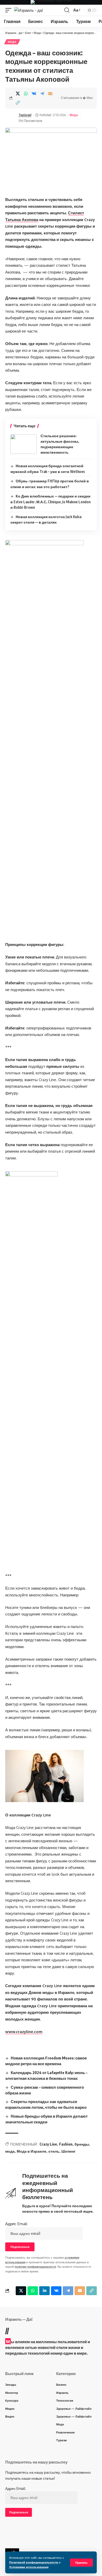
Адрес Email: (16, 2224)
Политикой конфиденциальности (34, 2562)
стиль (54, 2151)
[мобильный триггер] (10, 10)
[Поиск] (67, 10)
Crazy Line (48, 2144)
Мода (12, 42)
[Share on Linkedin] (44, 2291)
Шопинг (69, 2151)
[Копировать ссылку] (18, 103)
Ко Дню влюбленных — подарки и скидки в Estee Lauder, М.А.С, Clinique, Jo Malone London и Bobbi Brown (50, 502)
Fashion (66, 2144)
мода (10, 2151)
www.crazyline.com (24, 2032)
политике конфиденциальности (35, 2267)
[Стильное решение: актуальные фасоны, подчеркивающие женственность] (24, 444)
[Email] (50, 93)
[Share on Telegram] (42, 93)
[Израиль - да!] (29, 10)
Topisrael (25, 115)
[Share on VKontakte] (34, 93)
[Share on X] (18, 93)
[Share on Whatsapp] (26, 93)
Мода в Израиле (32, 2151)
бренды (82, 2144)
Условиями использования (29, 2567)
